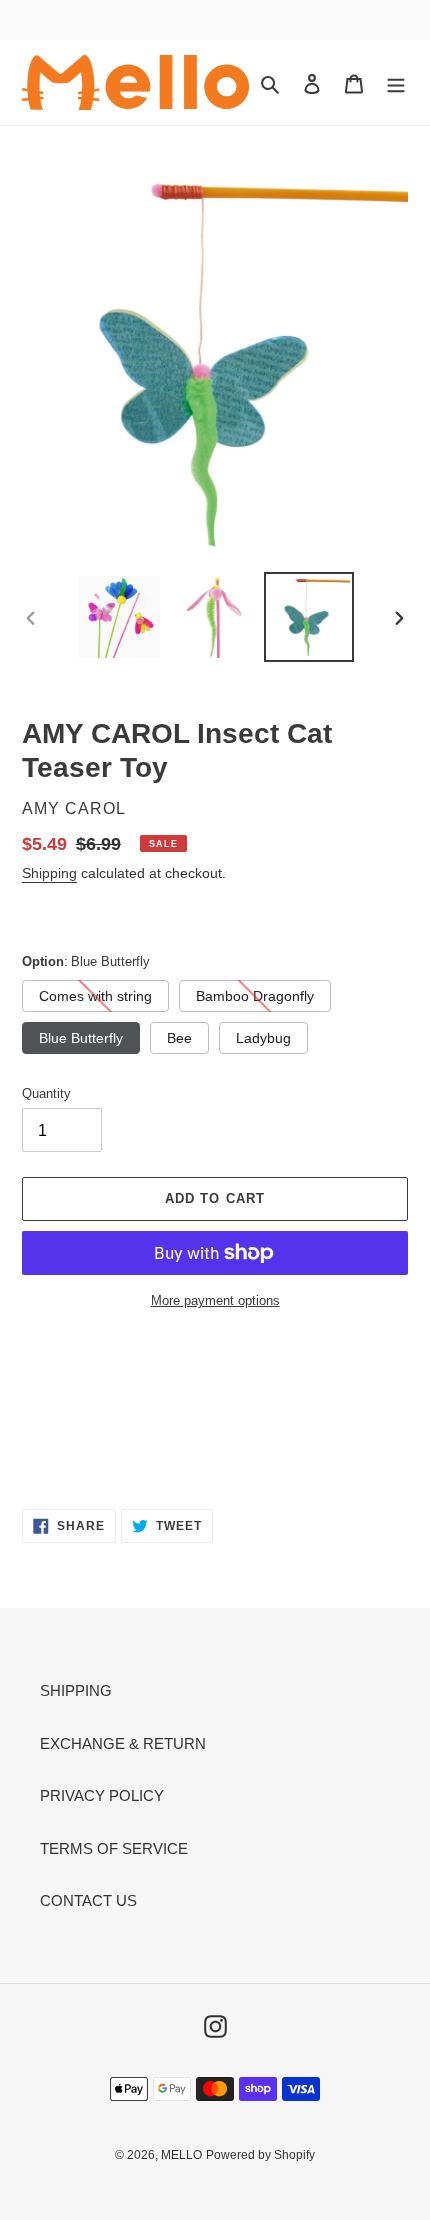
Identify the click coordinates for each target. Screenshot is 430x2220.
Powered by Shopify (260, 2155)
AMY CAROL (74, 808)
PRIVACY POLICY (102, 1795)
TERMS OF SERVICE (114, 1848)
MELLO (181, 2155)
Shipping (49, 873)
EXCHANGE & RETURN (123, 1743)
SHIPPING (76, 1690)
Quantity (46, 1093)
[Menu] (396, 82)
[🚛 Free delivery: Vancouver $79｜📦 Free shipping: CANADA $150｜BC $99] (215, 23)
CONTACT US (88, 1900)
